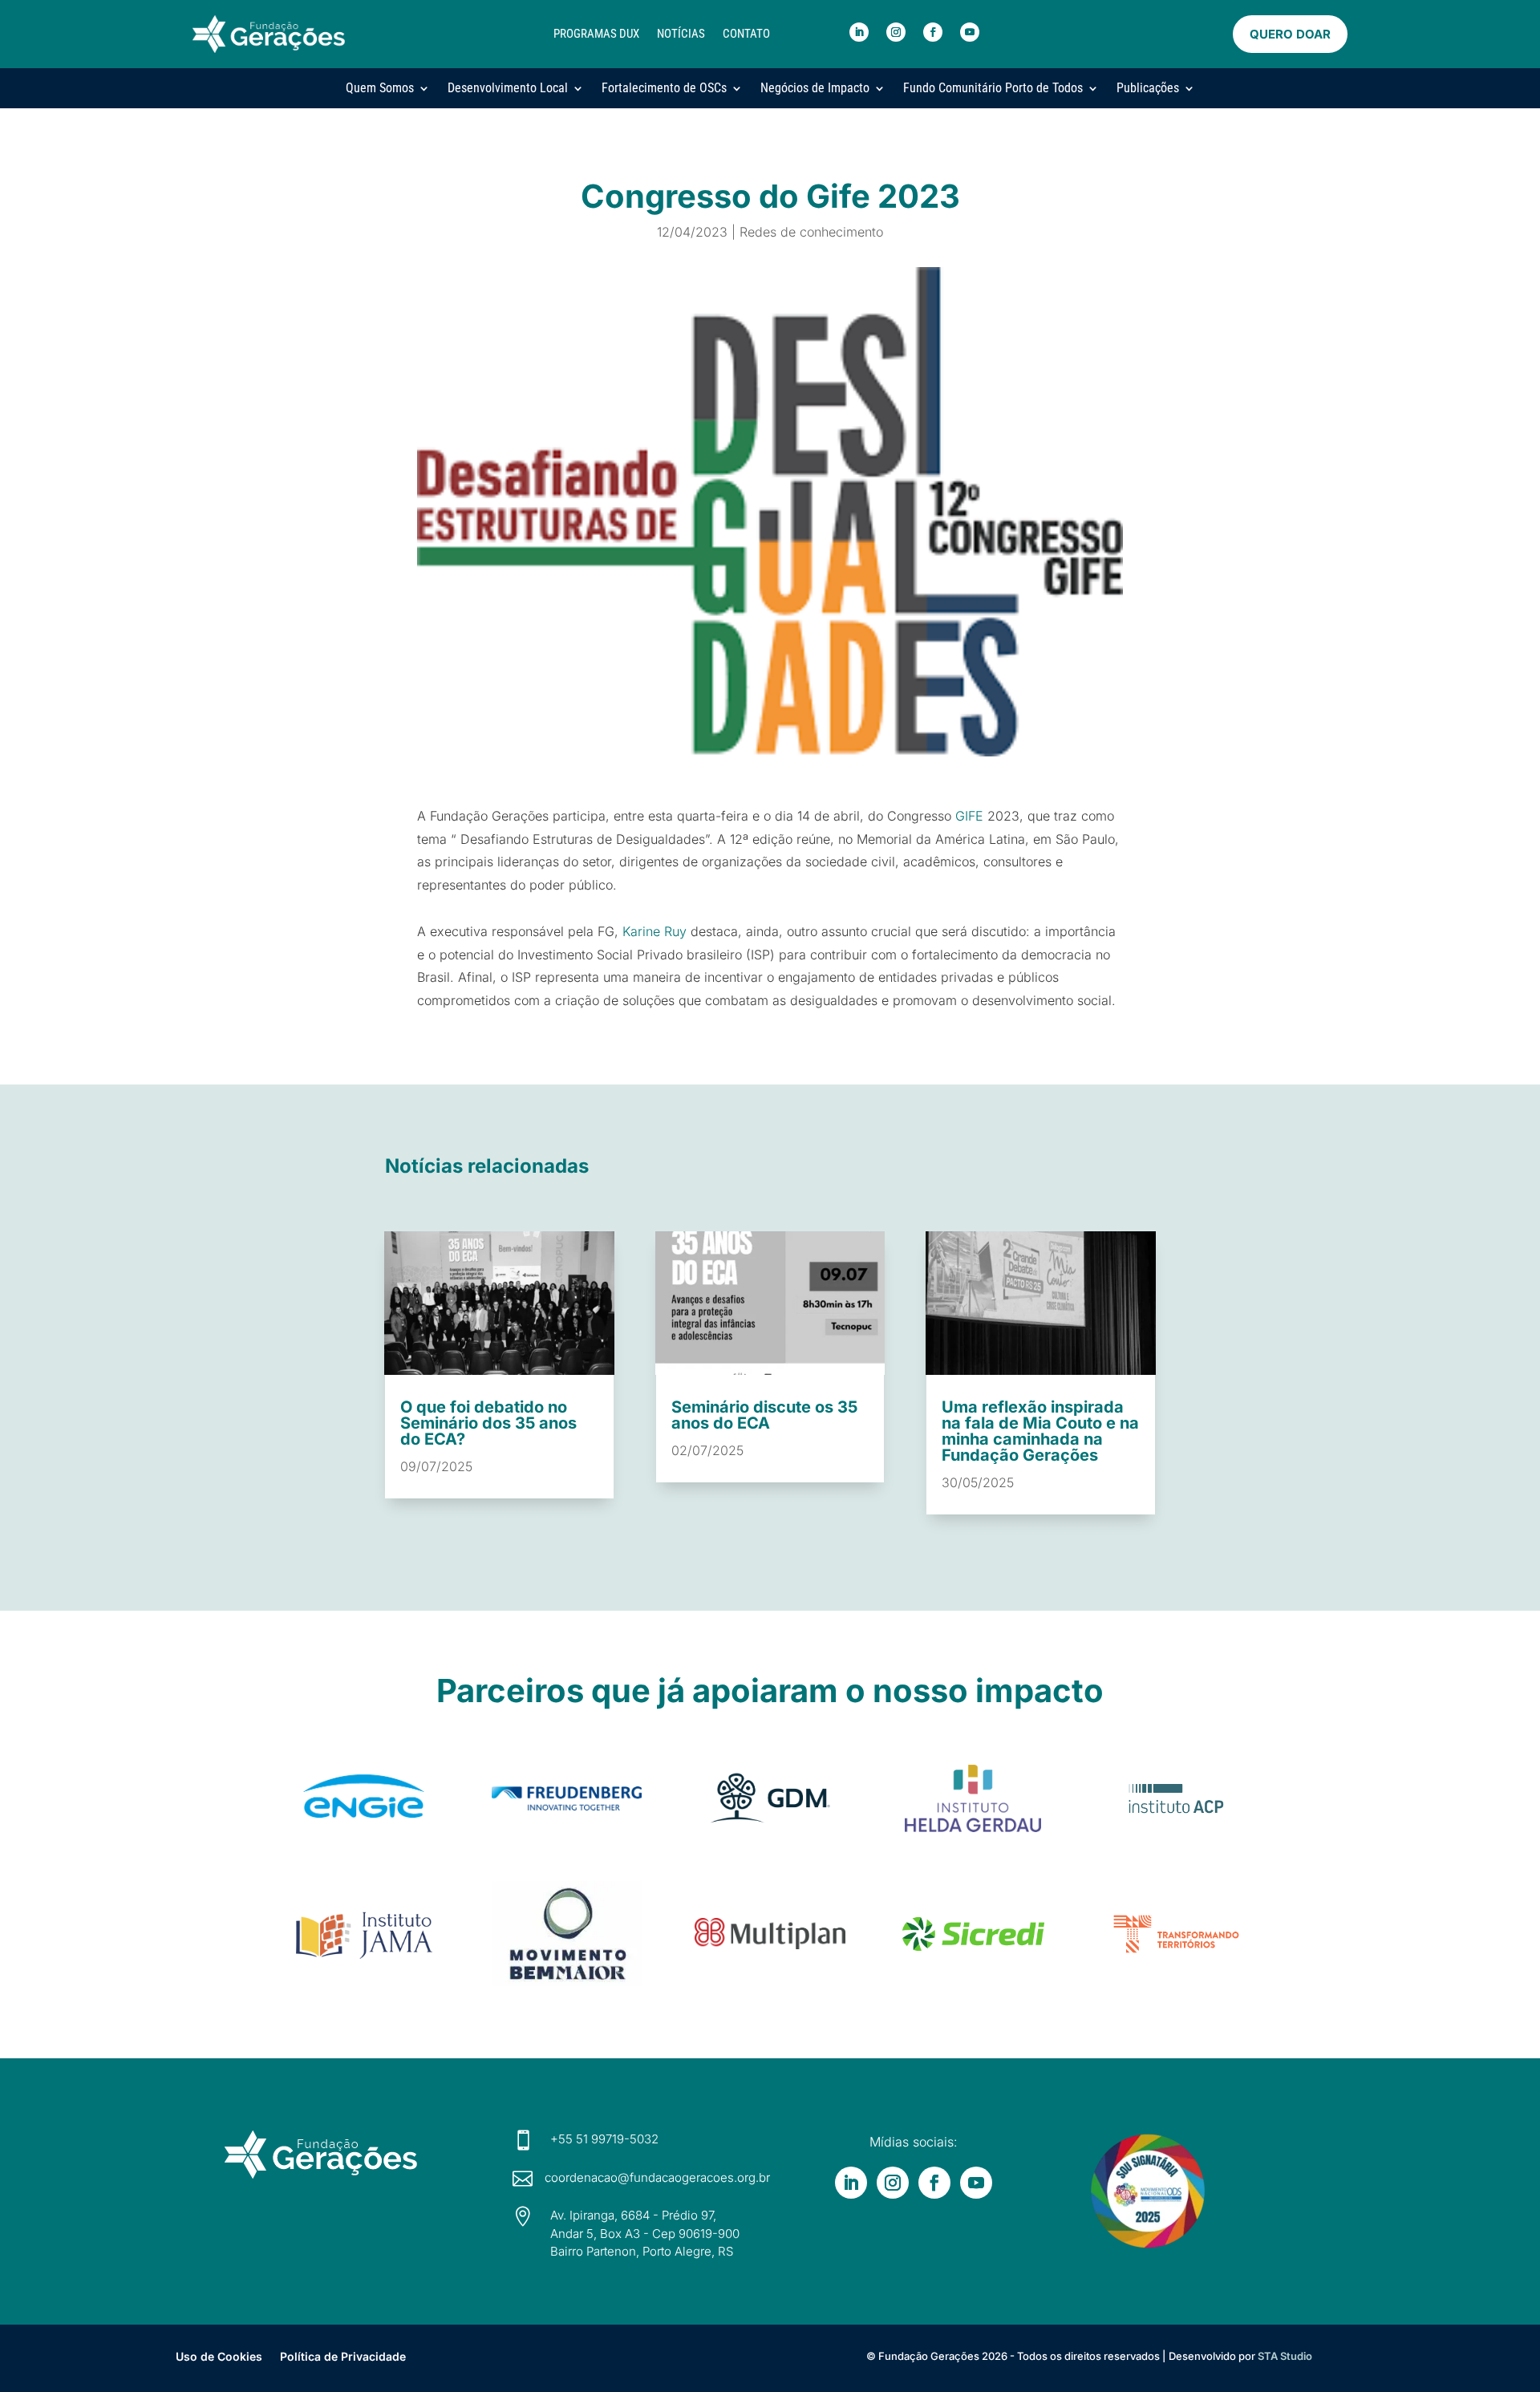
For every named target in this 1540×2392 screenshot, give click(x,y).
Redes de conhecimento (811, 232)
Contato (746, 34)
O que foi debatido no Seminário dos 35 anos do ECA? (488, 1423)
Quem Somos (380, 88)
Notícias (681, 34)
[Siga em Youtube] (970, 32)
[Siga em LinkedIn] (859, 32)
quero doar (1290, 34)
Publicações (1148, 88)
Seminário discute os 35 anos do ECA (764, 1415)
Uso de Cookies (219, 2356)
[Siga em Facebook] (933, 32)
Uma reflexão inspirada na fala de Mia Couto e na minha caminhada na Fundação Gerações (1040, 1431)
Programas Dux (596, 34)
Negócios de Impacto (815, 88)
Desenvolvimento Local (508, 88)
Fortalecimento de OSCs (664, 88)
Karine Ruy (654, 931)
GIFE (969, 816)
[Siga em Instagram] (896, 32)
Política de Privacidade (343, 2356)
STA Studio (1285, 2356)
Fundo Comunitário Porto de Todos (993, 88)
